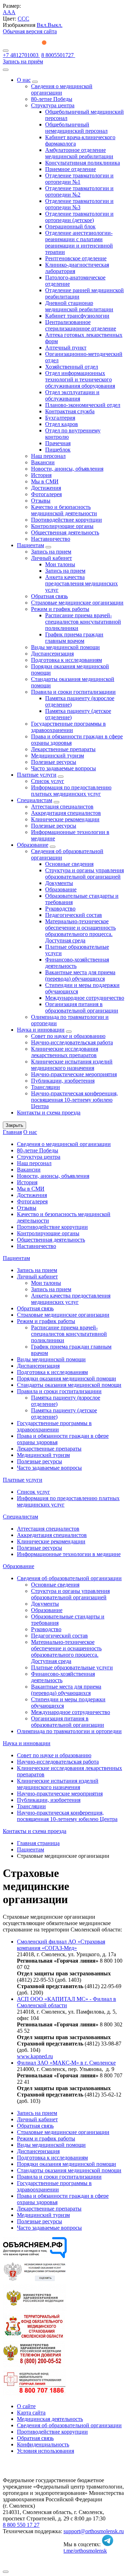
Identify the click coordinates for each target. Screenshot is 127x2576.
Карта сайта (31, 2413)
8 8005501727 (58, 55)
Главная (12, 1132)
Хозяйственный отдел (72, 367)
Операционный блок (70, 226)
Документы (59, 883)
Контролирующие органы (62, 526)
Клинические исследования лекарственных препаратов (65, 1052)
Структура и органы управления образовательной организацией (84, 873)
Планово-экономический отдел (83, 405)
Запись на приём (23, 61)
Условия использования (46, 2451)
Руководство (60, 909)
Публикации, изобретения (63, 1081)
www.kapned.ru (35, 2056)
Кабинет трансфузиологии (77, 316)
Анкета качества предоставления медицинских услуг (81, 583)
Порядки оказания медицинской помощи (66, 1378)
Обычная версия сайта (30, 31)
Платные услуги (37, 775)
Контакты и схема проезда (49, 1113)
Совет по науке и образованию (68, 1036)
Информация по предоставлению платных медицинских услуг (71, 791)
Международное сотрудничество (85, 998)
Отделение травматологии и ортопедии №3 (79, 204)
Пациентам (31, 545)
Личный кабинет (52, 558)
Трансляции (46, 1087)
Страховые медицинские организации (77, 603)
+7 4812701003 (21, 55)
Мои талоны (60, 564)
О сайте (26, 2406)
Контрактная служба (70, 411)
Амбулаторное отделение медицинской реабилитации (79, 153)
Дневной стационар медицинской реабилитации (79, 306)
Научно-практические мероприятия (74, 1074)
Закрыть (14, 1125)
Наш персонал (48, 456)
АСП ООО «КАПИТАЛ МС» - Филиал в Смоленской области (66, 2002)
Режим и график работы (60, 609)
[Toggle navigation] (6, 51)
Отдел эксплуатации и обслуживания (72, 395)
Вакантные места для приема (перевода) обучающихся (80, 975)
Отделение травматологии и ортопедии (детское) (79, 217)
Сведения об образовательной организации (69, 1578)
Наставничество (51, 539)
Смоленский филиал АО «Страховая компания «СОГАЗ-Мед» (61, 1945)
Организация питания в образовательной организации (82, 1007)
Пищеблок (58, 450)
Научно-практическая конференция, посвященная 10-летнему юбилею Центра (74, 1100)
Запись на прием (51, 552)
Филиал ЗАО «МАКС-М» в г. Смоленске (66, 2063)
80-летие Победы (52, 99)
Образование (33, 845)
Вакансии (43, 462)
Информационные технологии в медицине (69, 1554)
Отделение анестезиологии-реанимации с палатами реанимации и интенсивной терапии (79, 242)
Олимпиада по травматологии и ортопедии (69, 1731)
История (41, 475)
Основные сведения (69, 864)
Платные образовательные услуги (72, 1667)
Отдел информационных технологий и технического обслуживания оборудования (80, 379)
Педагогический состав (74, 915)
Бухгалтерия (60, 418)
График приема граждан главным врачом (74, 638)
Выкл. (55, 25)
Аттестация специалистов (62, 807)
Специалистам (35, 800)
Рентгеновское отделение (76, 258)
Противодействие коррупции (66, 520)
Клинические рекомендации (65, 819)
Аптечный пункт (66, 348)
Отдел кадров (62, 424)
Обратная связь (49, 596)
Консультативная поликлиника (83, 163)
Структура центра (53, 105)
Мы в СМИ (45, 481)
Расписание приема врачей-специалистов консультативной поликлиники (83, 622)
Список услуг (48, 781)
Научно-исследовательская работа (72, 1042)
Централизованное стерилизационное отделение (81, 325)
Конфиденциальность (43, 2444)
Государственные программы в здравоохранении (68, 727)
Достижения (46, 488)
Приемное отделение (71, 169)
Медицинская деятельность (50, 2419)
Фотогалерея (46, 494)
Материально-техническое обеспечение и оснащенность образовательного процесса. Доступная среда (80, 931)
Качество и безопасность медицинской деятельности (64, 510)
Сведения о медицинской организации (62, 89)
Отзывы (41, 501)
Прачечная (58, 443)
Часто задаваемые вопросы (64, 768)
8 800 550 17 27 (21, 2525)
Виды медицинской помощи (65, 647)
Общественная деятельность (65, 532)
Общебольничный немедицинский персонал (76, 128)
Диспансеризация (52, 654)
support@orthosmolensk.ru (94, 2531)
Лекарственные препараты (63, 749)
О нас (24, 80)
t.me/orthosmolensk (85, 2551)
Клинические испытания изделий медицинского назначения (72, 1065)
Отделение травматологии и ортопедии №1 (79, 179)
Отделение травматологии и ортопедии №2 (79, 191)
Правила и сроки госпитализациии (73, 692)
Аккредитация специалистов (66, 813)
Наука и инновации (41, 1030)
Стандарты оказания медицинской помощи (69, 1385)
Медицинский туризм (58, 756)
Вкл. (42, 25)
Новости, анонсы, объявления (67, 469)
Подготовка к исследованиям (66, 660)
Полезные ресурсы (54, 762)
